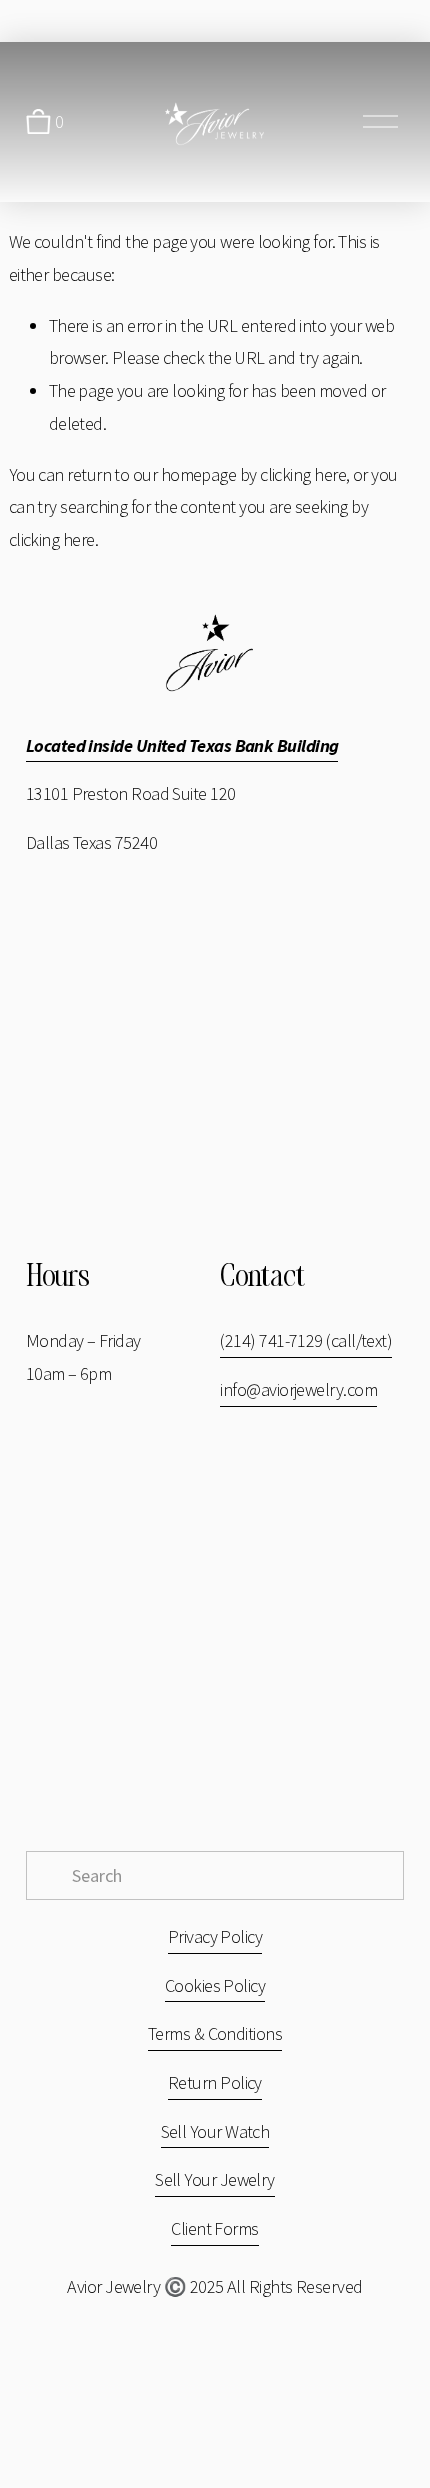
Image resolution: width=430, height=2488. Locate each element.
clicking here (303, 474)
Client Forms (214, 2228)
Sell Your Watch (215, 2131)
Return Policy (215, 2082)
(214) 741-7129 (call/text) (306, 1340)
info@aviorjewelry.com (298, 1389)
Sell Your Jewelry (215, 2179)
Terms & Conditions (215, 2033)
